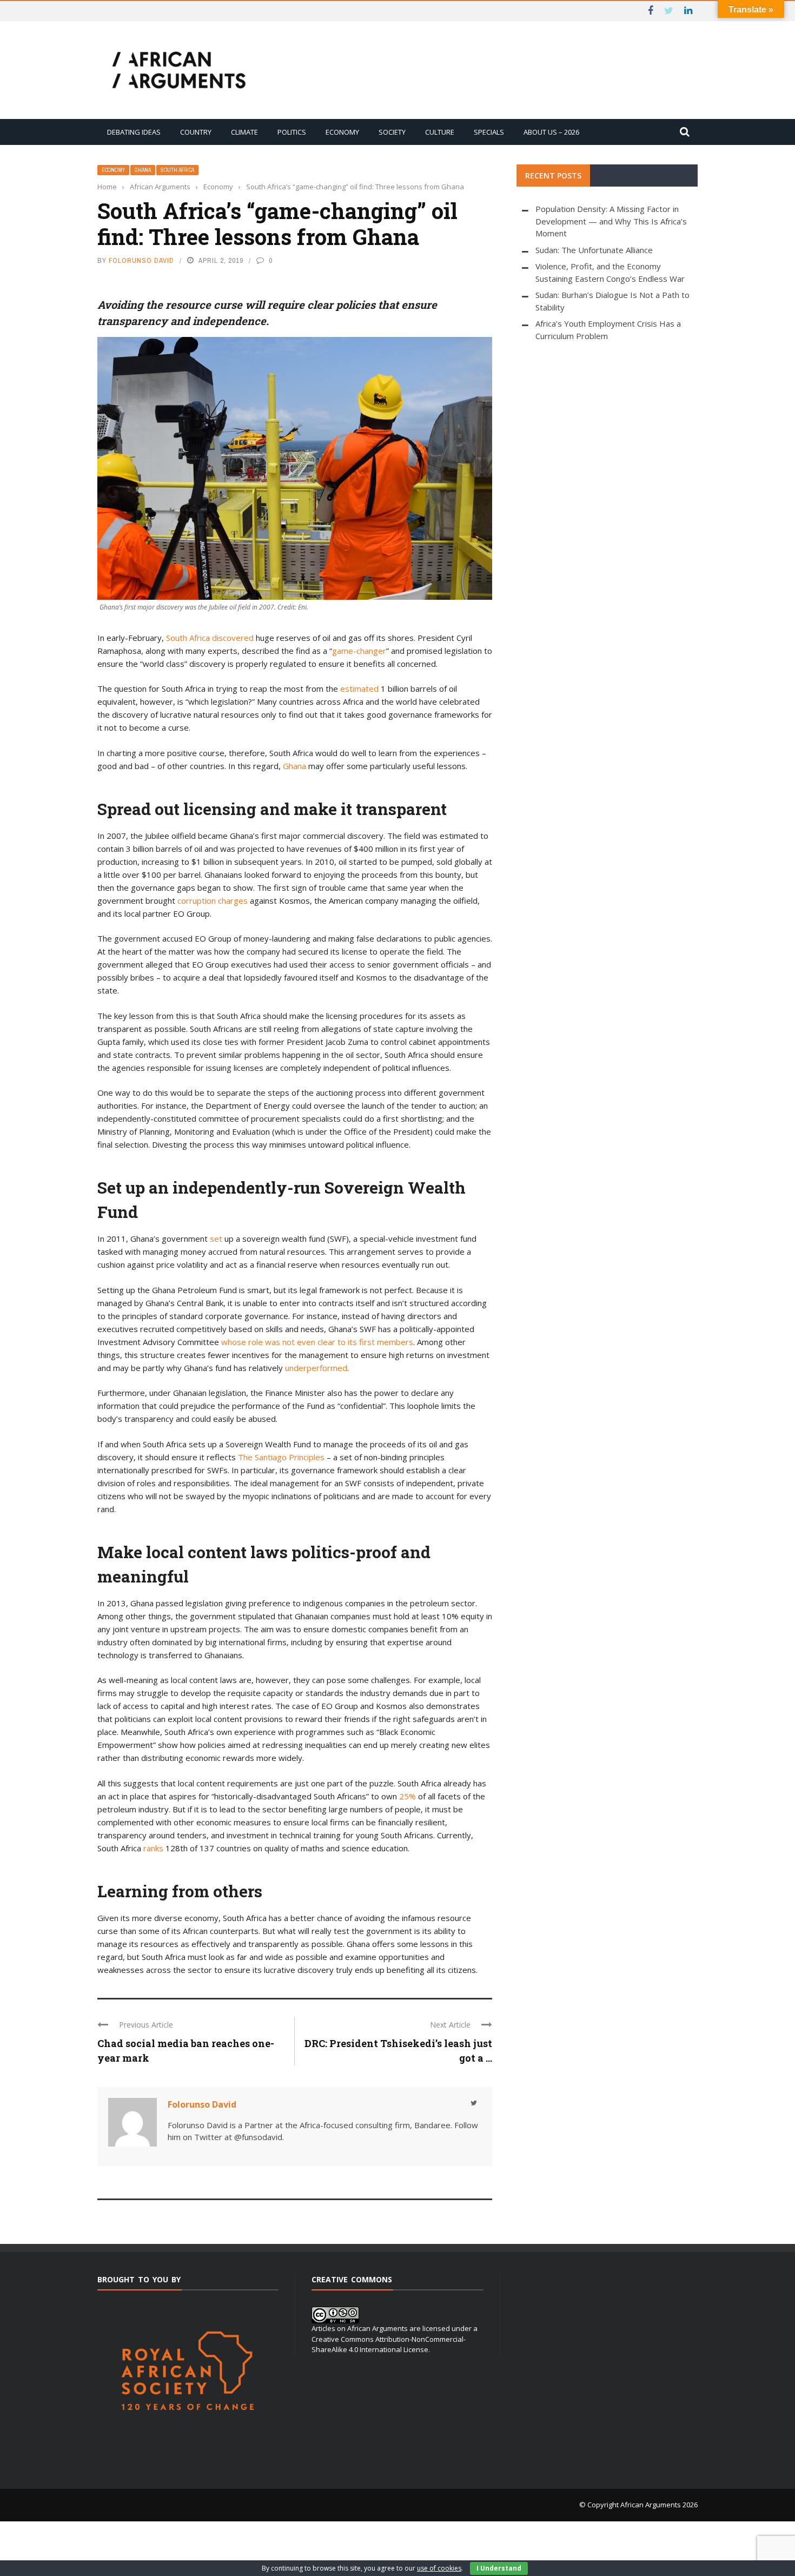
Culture (440, 132)
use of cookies (439, 2568)
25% (408, 1796)
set (216, 1239)
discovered (233, 638)
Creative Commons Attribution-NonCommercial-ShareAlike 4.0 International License (389, 2345)
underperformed (316, 1368)
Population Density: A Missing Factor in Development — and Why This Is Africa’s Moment (611, 221)
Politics (292, 132)
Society (392, 132)
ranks (153, 1848)
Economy (342, 132)
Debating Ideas (134, 132)
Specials (489, 132)
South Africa (177, 170)
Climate (244, 132)
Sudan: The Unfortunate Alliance (594, 250)
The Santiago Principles (281, 1457)
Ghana (143, 170)
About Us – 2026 (551, 132)
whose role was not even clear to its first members (317, 1342)
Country (196, 132)
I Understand (499, 2568)
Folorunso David (141, 260)
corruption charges (213, 900)
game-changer (359, 651)
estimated (359, 688)
